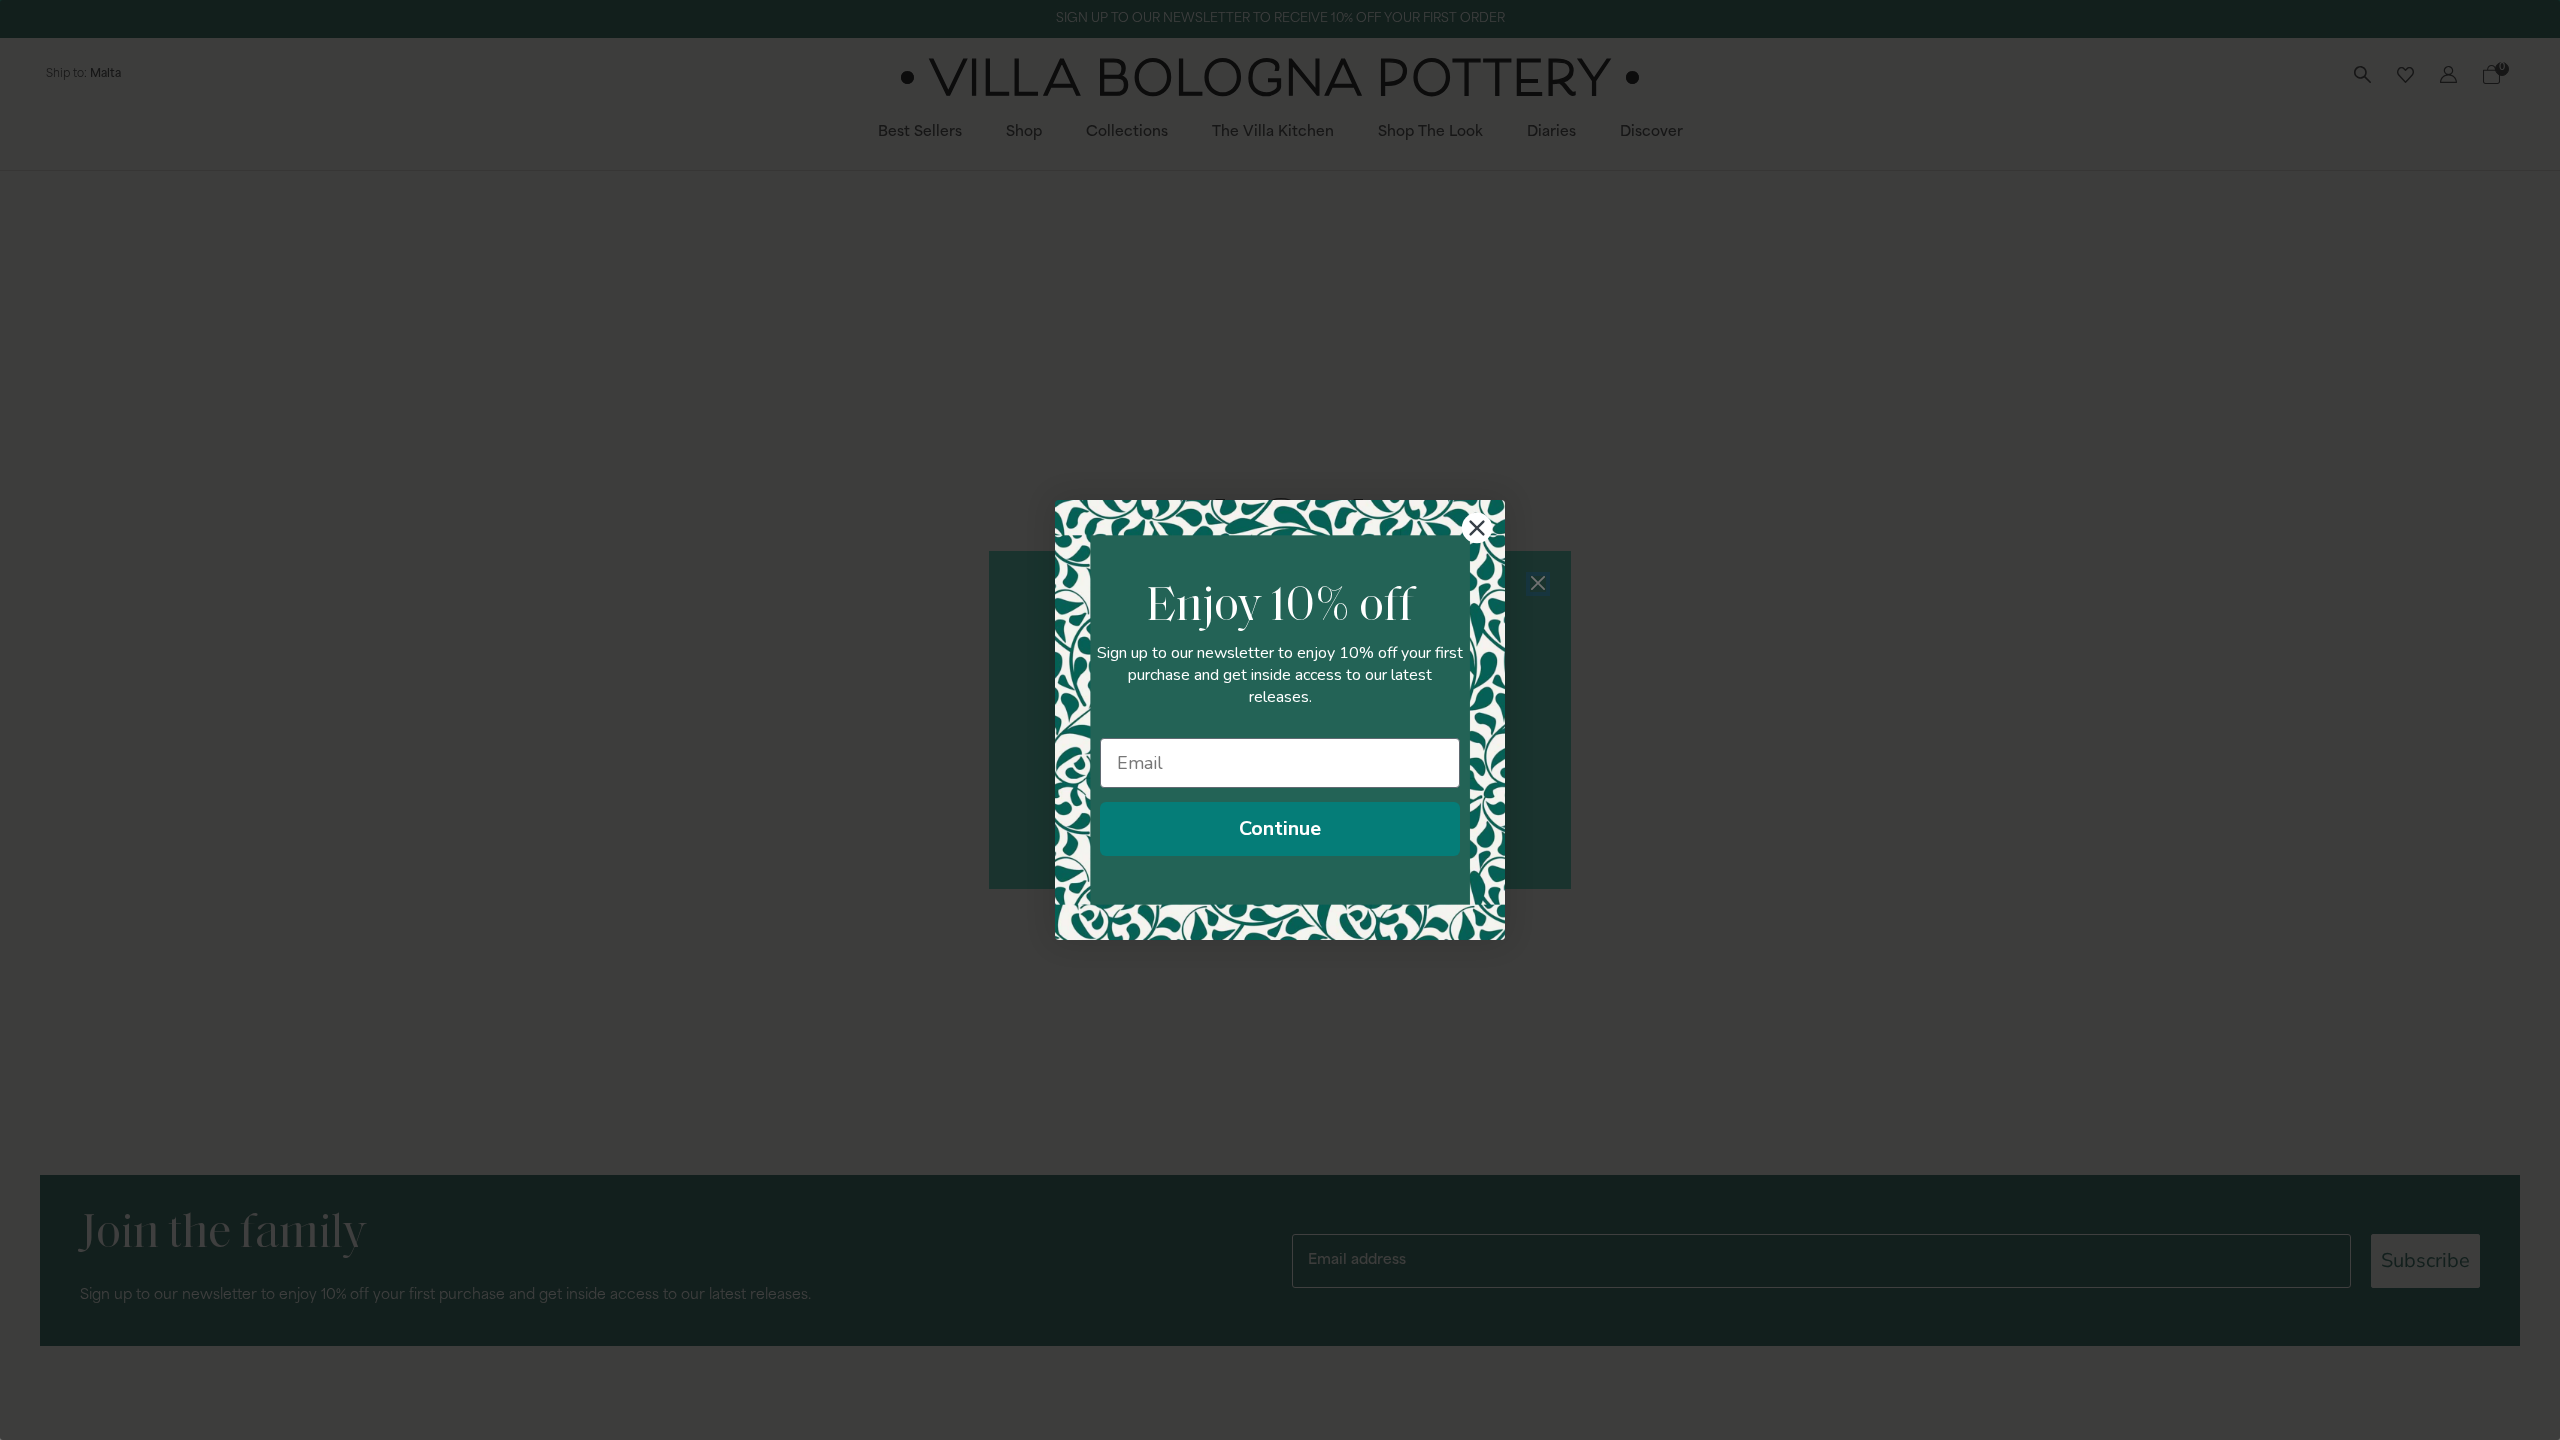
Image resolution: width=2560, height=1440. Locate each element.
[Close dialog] (1477, 528)
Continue (1280, 828)
